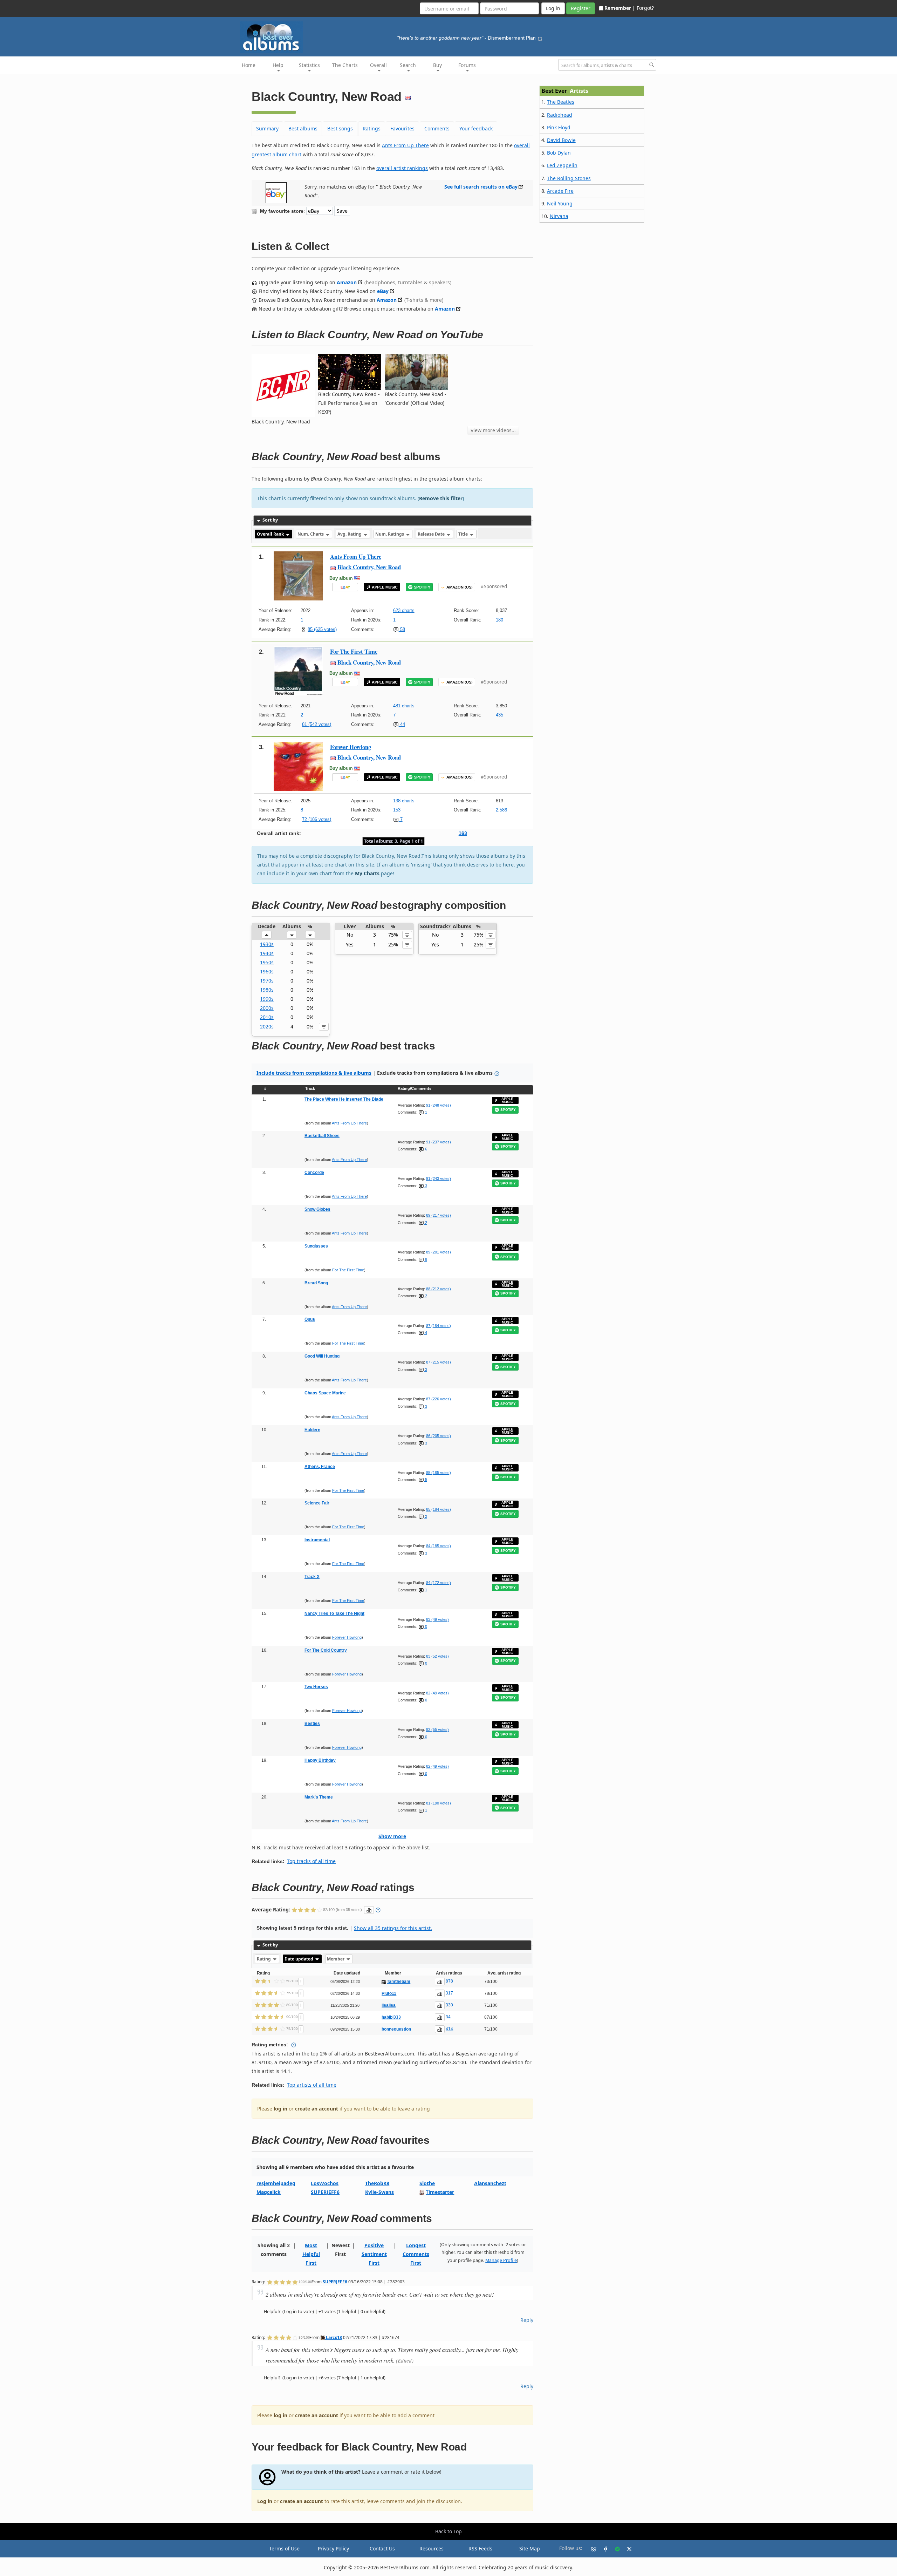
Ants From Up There (405, 145)
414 (449, 2029)
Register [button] (581, 8)
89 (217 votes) (439, 1215)
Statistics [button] (309, 65)
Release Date (432, 534)
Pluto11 (389, 1993)
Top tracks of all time (311, 1861)
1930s (267, 944)
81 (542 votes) (317, 724)
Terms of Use (284, 2548)
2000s (267, 1008)
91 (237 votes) (439, 1142)
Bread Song (316, 1283)
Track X (312, 1577)
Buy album (341, 578)
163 (463, 833)
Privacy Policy (333, 2548)
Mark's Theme (319, 1797)
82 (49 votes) (437, 1693)
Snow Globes (317, 1209)
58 (402, 629)
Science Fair (317, 1503)
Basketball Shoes (322, 1136)
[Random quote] (540, 38)
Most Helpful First (311, 2254)
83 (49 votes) (437, 1619)
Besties (312, 1724)
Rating (264, 1959)
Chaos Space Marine (325, 1393)
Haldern (312, 1430)
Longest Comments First (416, 2254)
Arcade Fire (560, 191)
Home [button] (249, 65)
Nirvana (559, 216)
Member (336, 1959)
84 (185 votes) (439, 1546)
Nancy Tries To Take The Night (334, 1613)
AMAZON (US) (460, 587)
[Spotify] (615, 2549)
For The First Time (354, 651)
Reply (527, 2320)
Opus (310, 1319)
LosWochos (325, 2183)
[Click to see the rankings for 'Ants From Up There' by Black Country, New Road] (298, 575)
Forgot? (645, 8)
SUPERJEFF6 (325, 2192)
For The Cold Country (326, 1650)
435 (499, 715)
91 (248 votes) (439, 1105)
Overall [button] (378, 65)
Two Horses (316, 1687)
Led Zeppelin (562, 165)
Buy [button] (437, 65)
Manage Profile (501, 2260)
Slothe (427, 2183)
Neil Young (560, 203)
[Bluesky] (591, 2549)
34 (448, 2017)
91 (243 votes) (439, 1178)
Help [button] (278, 65)
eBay (383, 291)
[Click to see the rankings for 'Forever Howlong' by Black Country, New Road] (298, 765)
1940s (267, 953)
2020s (267, 1027)
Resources (432, 2548)
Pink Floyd (559, 127)
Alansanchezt (490, 2183)
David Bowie (561, 140)
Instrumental (317, 1540)
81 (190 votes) (439, 1803)
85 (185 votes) (439, 1473)
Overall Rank (271, 534)
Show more (392, 1836)
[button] (267, 935)
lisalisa (389, 2005)
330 (449, 2005)
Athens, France (320, 1467)
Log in (265, 2501)
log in (280, 2109)
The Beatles (561, 102)
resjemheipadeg (276, 2183)
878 (449, 1981)
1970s (267, 981)
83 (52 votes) (437, 1656)
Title (464, 534)
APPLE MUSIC (385, 587)
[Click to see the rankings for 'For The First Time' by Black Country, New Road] (298, 670)
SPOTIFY (422, 587)
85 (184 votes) (439, 1509)
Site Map (530, 2548)
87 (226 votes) (439, 1399)
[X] (626, 2549)
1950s (267, 962)
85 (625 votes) (322, 629)
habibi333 (391, 2017)
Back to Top (448, 2531)
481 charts (404, 706)
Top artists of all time (312, 2085)
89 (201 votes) (439, 1252)
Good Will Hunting (322, 1356)
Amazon (347, 282)
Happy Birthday (320, 1760)
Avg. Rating (350, 534)
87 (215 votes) (439, 1362)
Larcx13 (333, 2337)
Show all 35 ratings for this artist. (393, 1928)
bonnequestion (396, 2029)
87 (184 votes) (439, 1326)
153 (397, 810)
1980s (267, 990)
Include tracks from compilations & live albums (314, 1073)
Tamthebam (399, 1982)
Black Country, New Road (369, 567)
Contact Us (382, 2548)
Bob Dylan (559, 153)
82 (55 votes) (437, 1729)
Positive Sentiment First (374, 2254)
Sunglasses (316, 1246)
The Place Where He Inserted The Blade (344, 1099)
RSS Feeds (480, 2548)
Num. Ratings (390, 534)
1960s (267, 971)
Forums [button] (467, 65)
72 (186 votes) (317, 819)
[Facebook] (603, 2549)
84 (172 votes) (439, 1583)
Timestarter (440, 2192)
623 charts (404, 610)
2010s (267, 1017)
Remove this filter (441, 498)
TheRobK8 (377, 2183)
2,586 (501, 810)
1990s (267, 999)
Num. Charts (311, 534)
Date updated (299, 1959)
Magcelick (269, 2192)
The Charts (345, 65)
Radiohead (560, 115)
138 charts (404, 801)
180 (499, 620)
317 (449, 1993)
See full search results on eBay (481, 187)
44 (402, 724)
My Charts (367, 873)
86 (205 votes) (439, 1436)
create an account (317, 2109)
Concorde (314, 1173)
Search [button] (408, 65)
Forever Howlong (351, 747)
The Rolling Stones (569, 178)
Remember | (620, 8)
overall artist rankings (402, 168)
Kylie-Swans (379, 2192)
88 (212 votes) (439, 1289)
